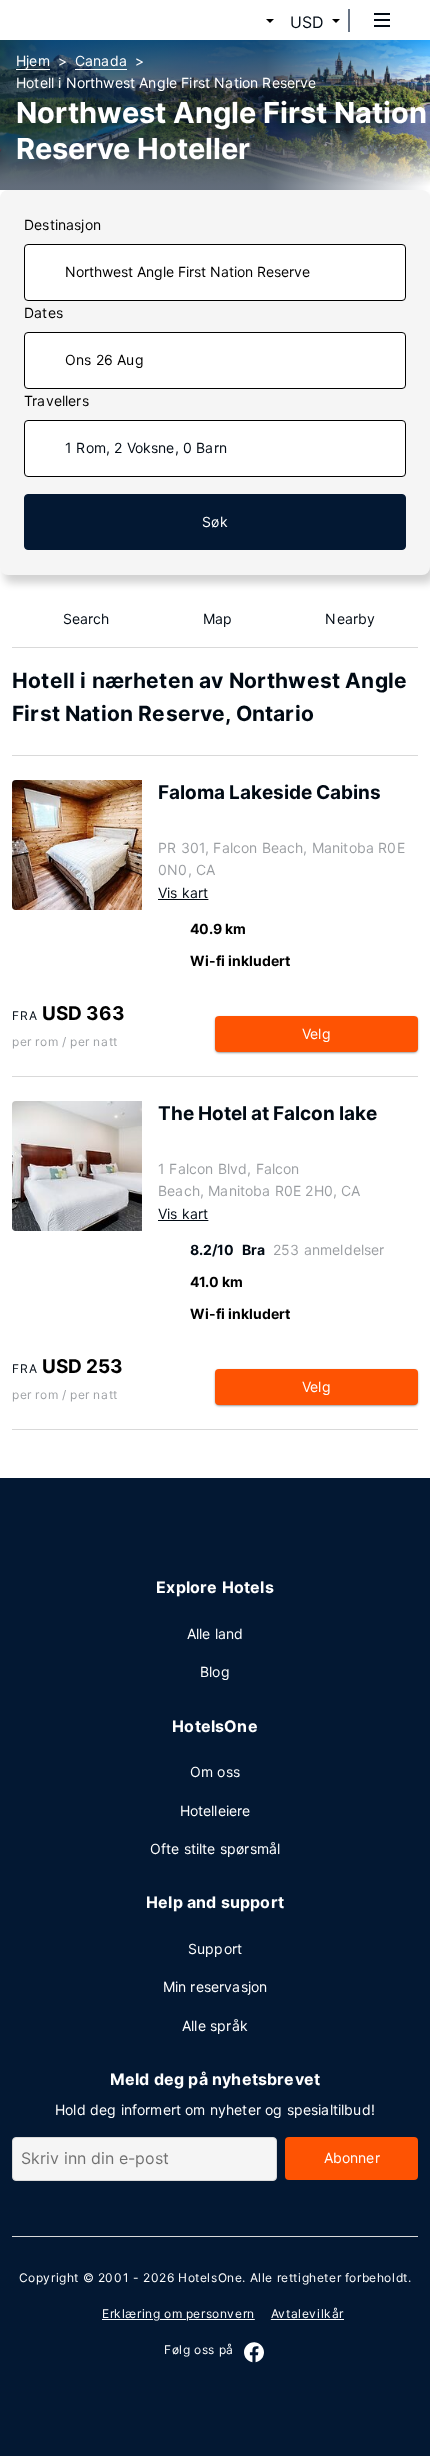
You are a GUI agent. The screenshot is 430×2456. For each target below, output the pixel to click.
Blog (215, 1671)
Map (218, 618)
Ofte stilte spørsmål (215, 1848)
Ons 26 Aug (104, 359)
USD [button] (307, 22)
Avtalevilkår (307, 2313)
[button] (246, 22)
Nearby (350, 618)
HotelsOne (210, 2277)
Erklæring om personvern (178, 2313)
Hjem (33, 60)
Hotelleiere (215, 1810)
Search (86, 618)
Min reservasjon (215, 1986)
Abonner (352, 2157)
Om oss (215, 1771)
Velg (316, 1033)
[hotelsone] (91, 20)
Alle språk (215, 2025)
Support (215, 1948)
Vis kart (183, 892)
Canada (101, 60)
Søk (215, 521)
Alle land (215, 1633)
